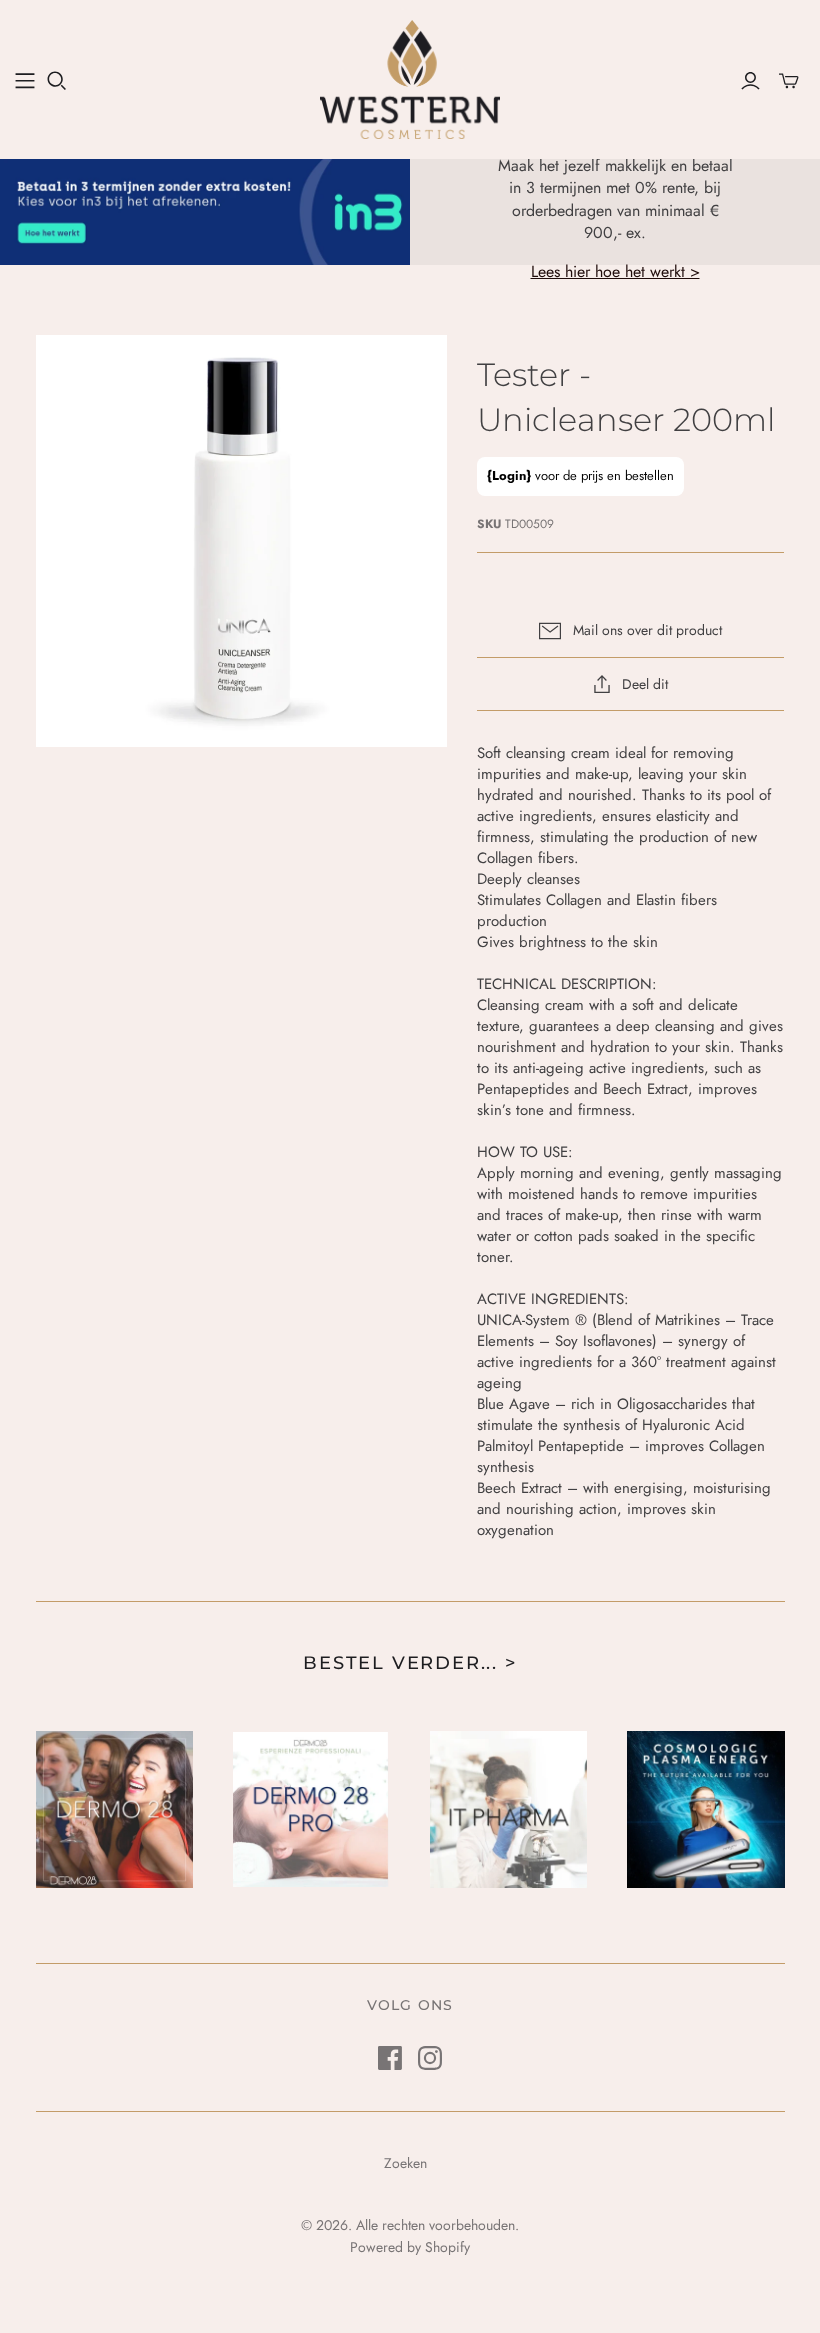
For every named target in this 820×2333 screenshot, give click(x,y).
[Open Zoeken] (57, 81)
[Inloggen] (750, 81)
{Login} (509, 475)
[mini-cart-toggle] (789, 81)
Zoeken (405, 2163)
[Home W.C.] (25, 81)
